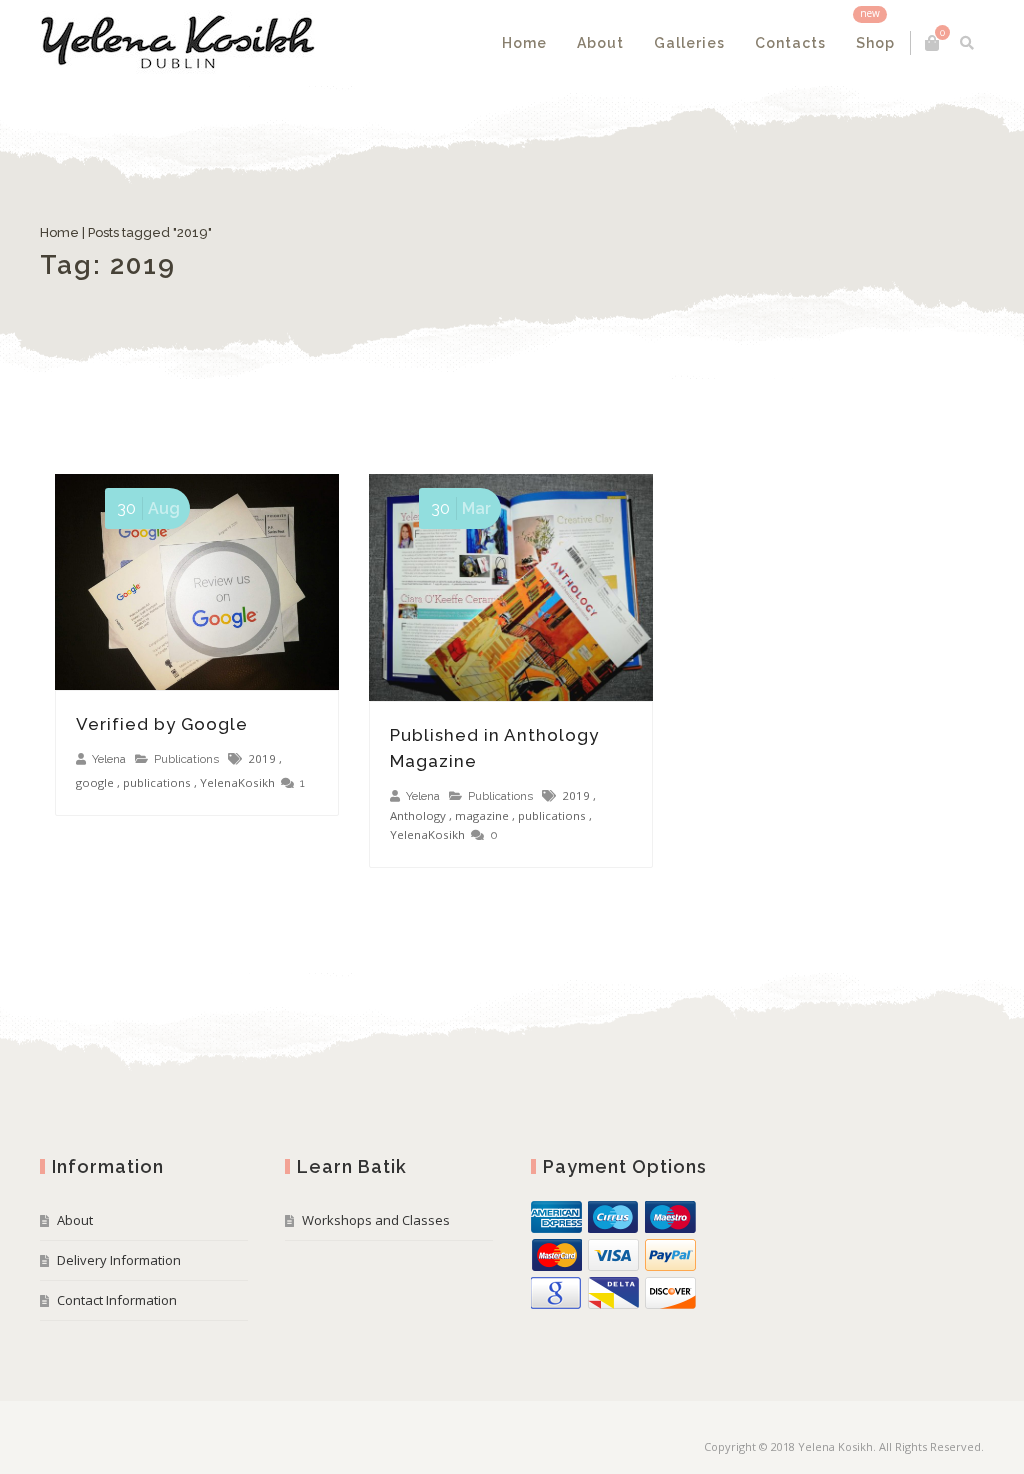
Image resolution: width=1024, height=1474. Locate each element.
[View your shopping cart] (932, 43)
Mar (461, 508)
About (600, 43)
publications (157, 782)
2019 (262, 758)
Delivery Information (119, 1260)
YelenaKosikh (237, 782)
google (95, 782)
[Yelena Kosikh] (177, 43)
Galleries (689, 43)
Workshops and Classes (376, 1220)
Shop (875, 43)
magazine (482, 815)
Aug (148, 508)
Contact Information (117, 1300)
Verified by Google (162, 724)
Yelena (109, 759)
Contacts (790, 43)
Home (524, 43)
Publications (186, 759)
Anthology (418, 815)
